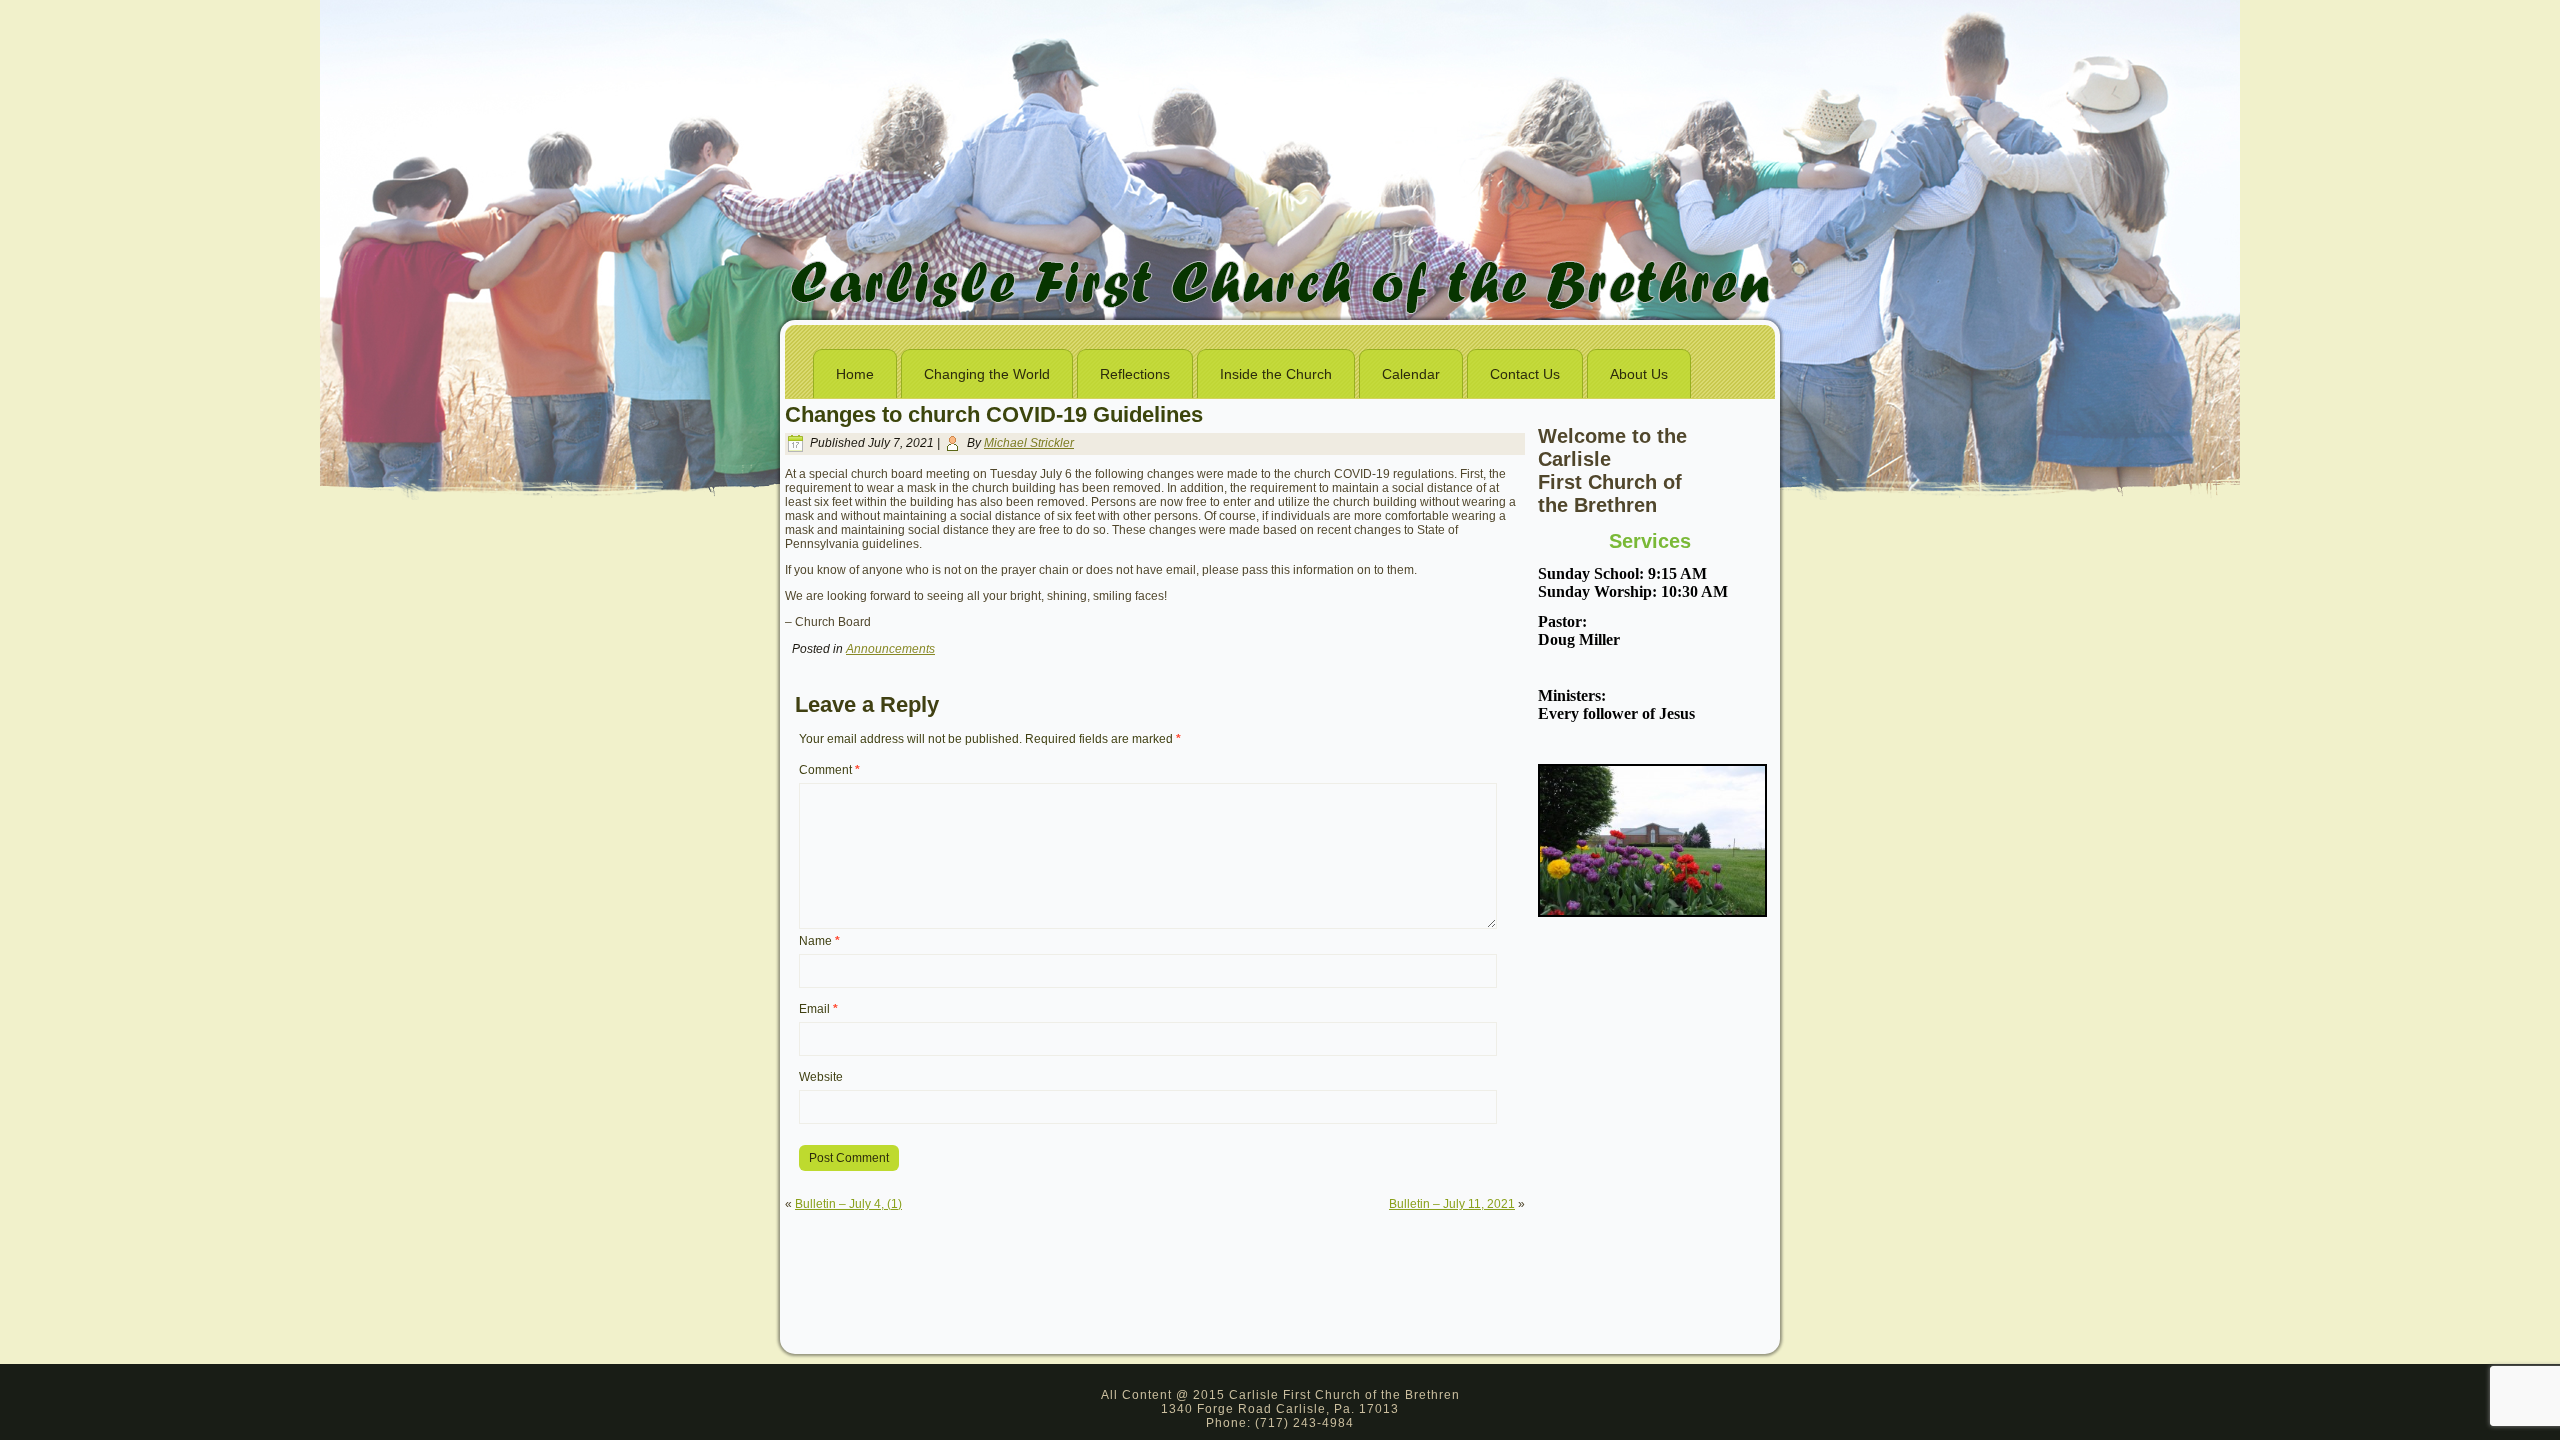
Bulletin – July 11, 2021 (1452, 1204)
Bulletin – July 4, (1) (848, 1204)
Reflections (1135, 374)
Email (818, 1009)
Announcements (890, 649)
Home (855, 374)
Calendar (1411, 374)
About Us (1639, 374)
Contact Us (1525, 374)
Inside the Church (1276, 374)
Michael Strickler (1029, 443)
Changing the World (987, 374)
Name (819, 941)
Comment (829, 770)
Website (821, 1077)
